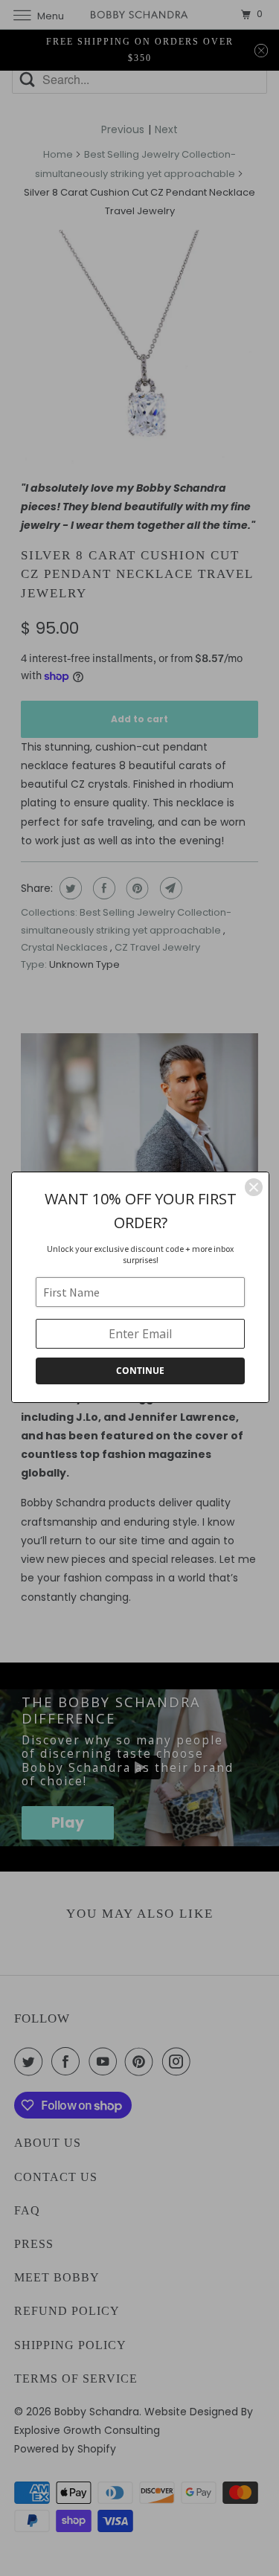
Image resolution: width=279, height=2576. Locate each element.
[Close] (254, 1187)
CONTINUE (140, 1371)
